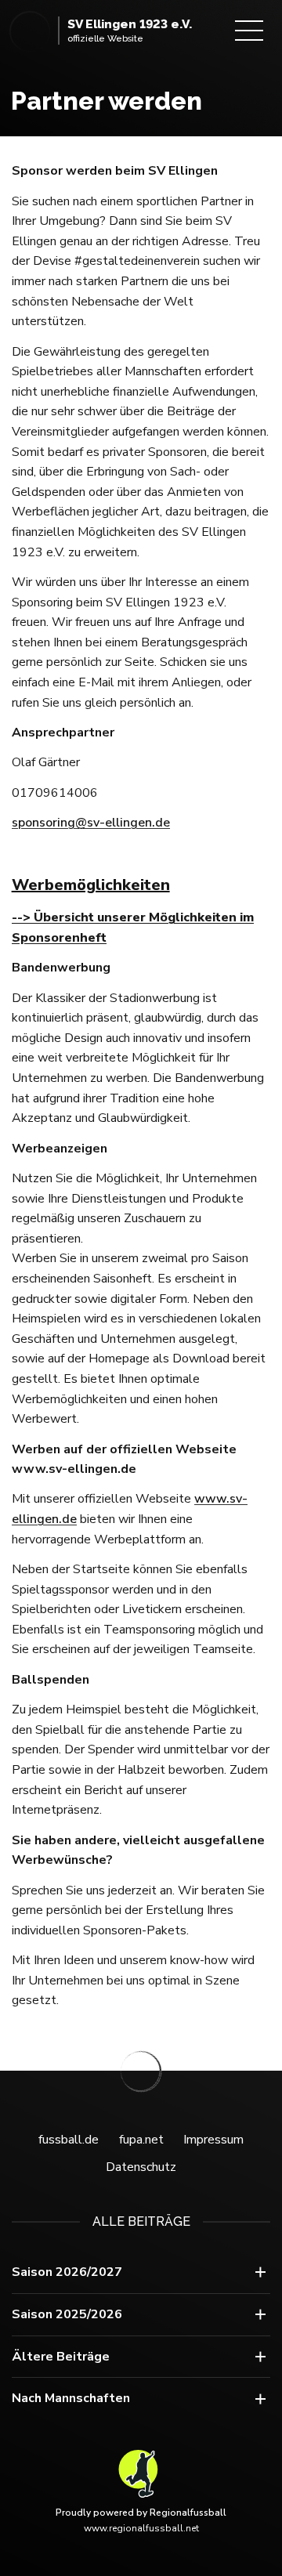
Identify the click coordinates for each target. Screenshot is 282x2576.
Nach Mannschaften (71, 2398)
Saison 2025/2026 (67, 2314)
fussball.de (69, 2140)
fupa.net (141, 2140)
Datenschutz (141, 2167)
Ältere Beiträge (61, 2357)
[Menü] (249, 31)
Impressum (213, 2140)
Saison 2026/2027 (67, 2272)
